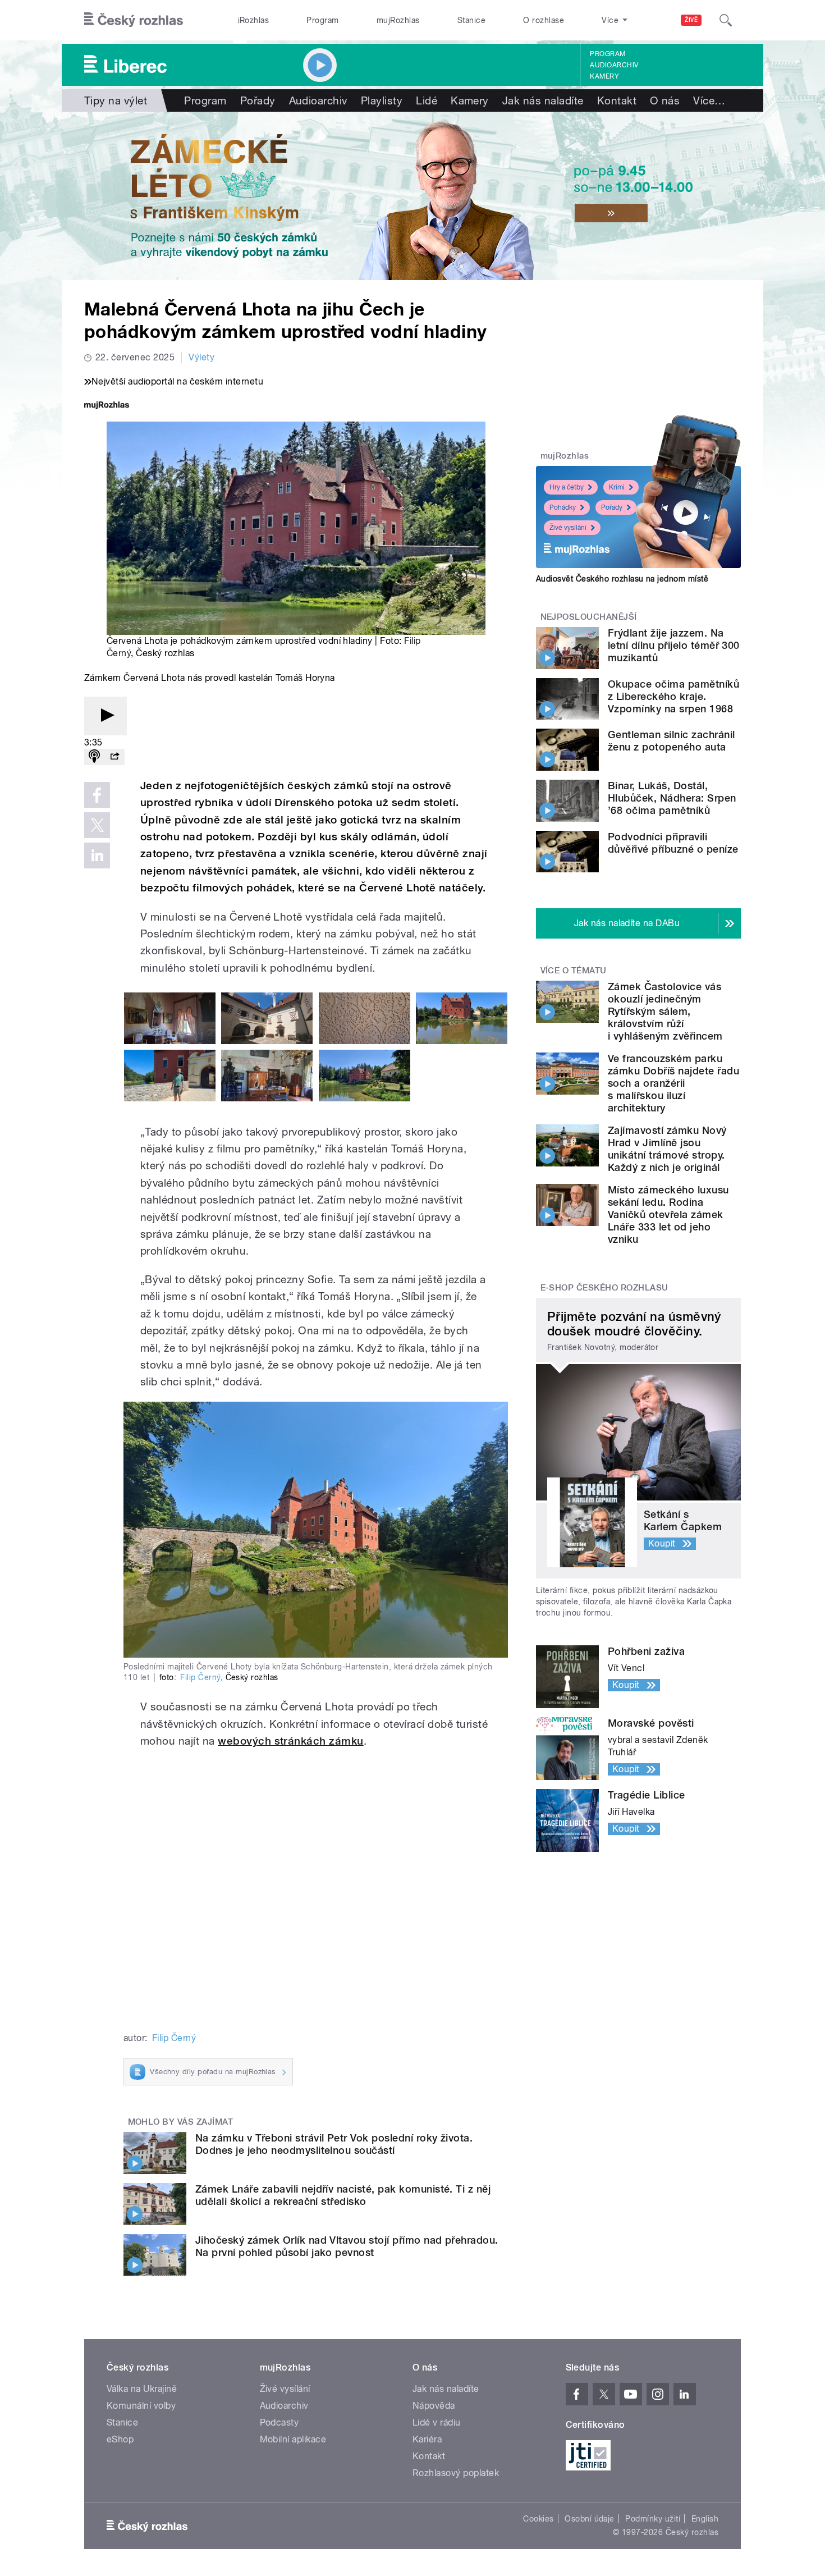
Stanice (471, 20)
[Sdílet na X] (97, 825)
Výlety (201, 357)
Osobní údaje (590, 2519)
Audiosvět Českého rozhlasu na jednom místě (622, 579)
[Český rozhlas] (134, 20)
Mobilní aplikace (293, 2439)
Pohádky (563, 507)
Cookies (538, 2519)
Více (709, 100)
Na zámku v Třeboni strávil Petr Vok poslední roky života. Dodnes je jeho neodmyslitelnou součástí (334, 2144)
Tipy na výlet (116, 100)
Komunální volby (141, 2406)
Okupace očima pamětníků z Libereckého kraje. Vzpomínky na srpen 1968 (673, 696)
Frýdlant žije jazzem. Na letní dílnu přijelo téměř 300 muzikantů (674, 645)
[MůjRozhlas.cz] (107, 406)
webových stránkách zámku (291, 1741)
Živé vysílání (568, 528)
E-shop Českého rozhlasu (604, 1288)
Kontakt (617, 100)
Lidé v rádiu (437, 2422)
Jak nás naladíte (543, 100)
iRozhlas (254, 20)
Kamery (604, 76)
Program (322, 20)
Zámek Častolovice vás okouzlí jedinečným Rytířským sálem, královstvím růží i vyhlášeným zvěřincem (665, 1011)
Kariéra (427, 2439)
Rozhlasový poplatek (456, 2473)
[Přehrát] (106, 716)
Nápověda (434, 2406)
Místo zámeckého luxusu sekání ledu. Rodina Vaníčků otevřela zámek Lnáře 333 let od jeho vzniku (668, 1214)
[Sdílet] (114, 757)
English (705, 2519)
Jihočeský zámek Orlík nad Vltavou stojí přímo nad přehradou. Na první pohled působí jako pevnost (347, 2246)
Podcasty (279, 2422)
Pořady (258, 100)
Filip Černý (200, 1677)
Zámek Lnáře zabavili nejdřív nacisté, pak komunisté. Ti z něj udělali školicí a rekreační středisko (343, 2195)
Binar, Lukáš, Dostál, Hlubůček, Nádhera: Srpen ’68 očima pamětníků (672, 798)
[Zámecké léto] (412, 196)
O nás (665, 100)
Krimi (617, 487)
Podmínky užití (653, 2519)
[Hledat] (726, 20)
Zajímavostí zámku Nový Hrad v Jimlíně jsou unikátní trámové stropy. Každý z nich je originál (667, 1149)
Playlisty (382, 100)
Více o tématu (574, 971)
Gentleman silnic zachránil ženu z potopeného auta (671, 741)
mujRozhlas (398, 20)
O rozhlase (544, 20)
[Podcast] (94, 757)
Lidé (427, 100)
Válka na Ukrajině (142, 2389)
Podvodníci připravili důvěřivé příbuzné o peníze (673, 843)
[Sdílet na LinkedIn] (97, 855)
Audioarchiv (614, 65)
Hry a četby (567, 487)
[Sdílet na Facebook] (97, 795)
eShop (120, 2439)
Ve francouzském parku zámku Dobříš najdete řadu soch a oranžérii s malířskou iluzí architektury (673, 1083)
